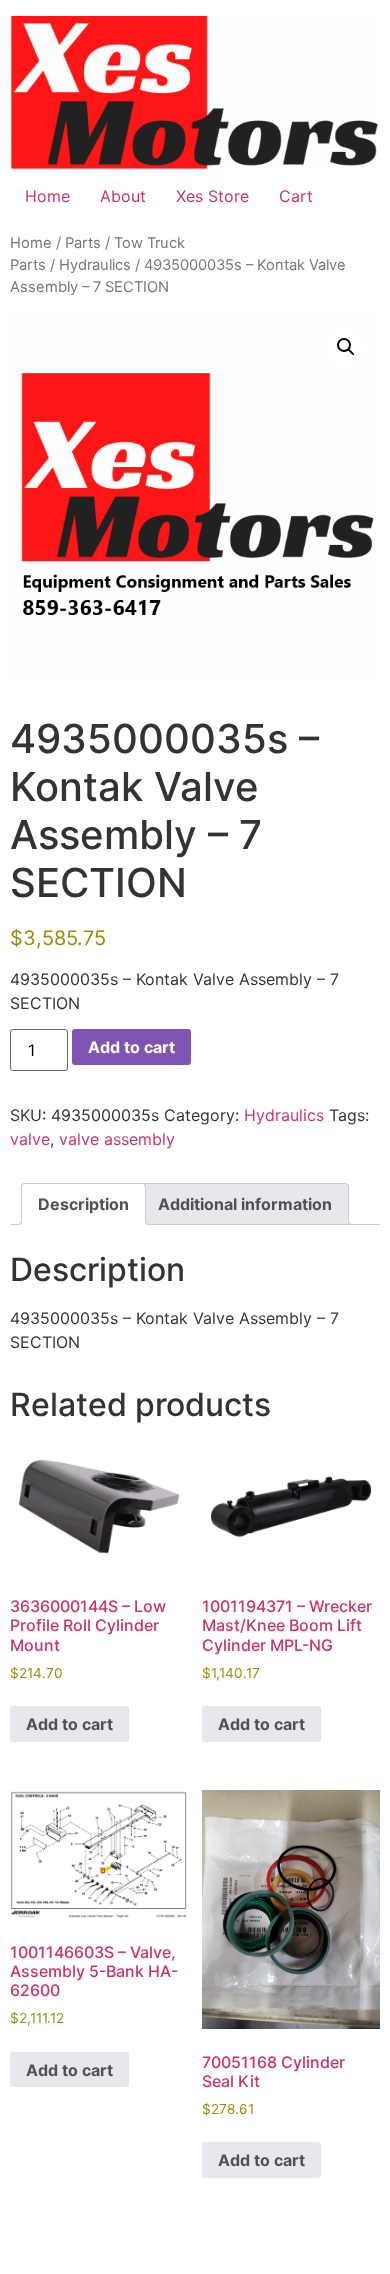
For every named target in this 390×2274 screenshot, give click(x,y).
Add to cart (131, 1047)
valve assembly (117, 1139)
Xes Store (212, 196)
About (123, 196)
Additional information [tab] (245, 1204)
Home (47, 196)
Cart (296, 196)
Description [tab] (83, 1204)
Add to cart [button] (69, 1724)
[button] (346, 347)
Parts (83, 243)
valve (30, 1139)
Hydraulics (95, 265)
